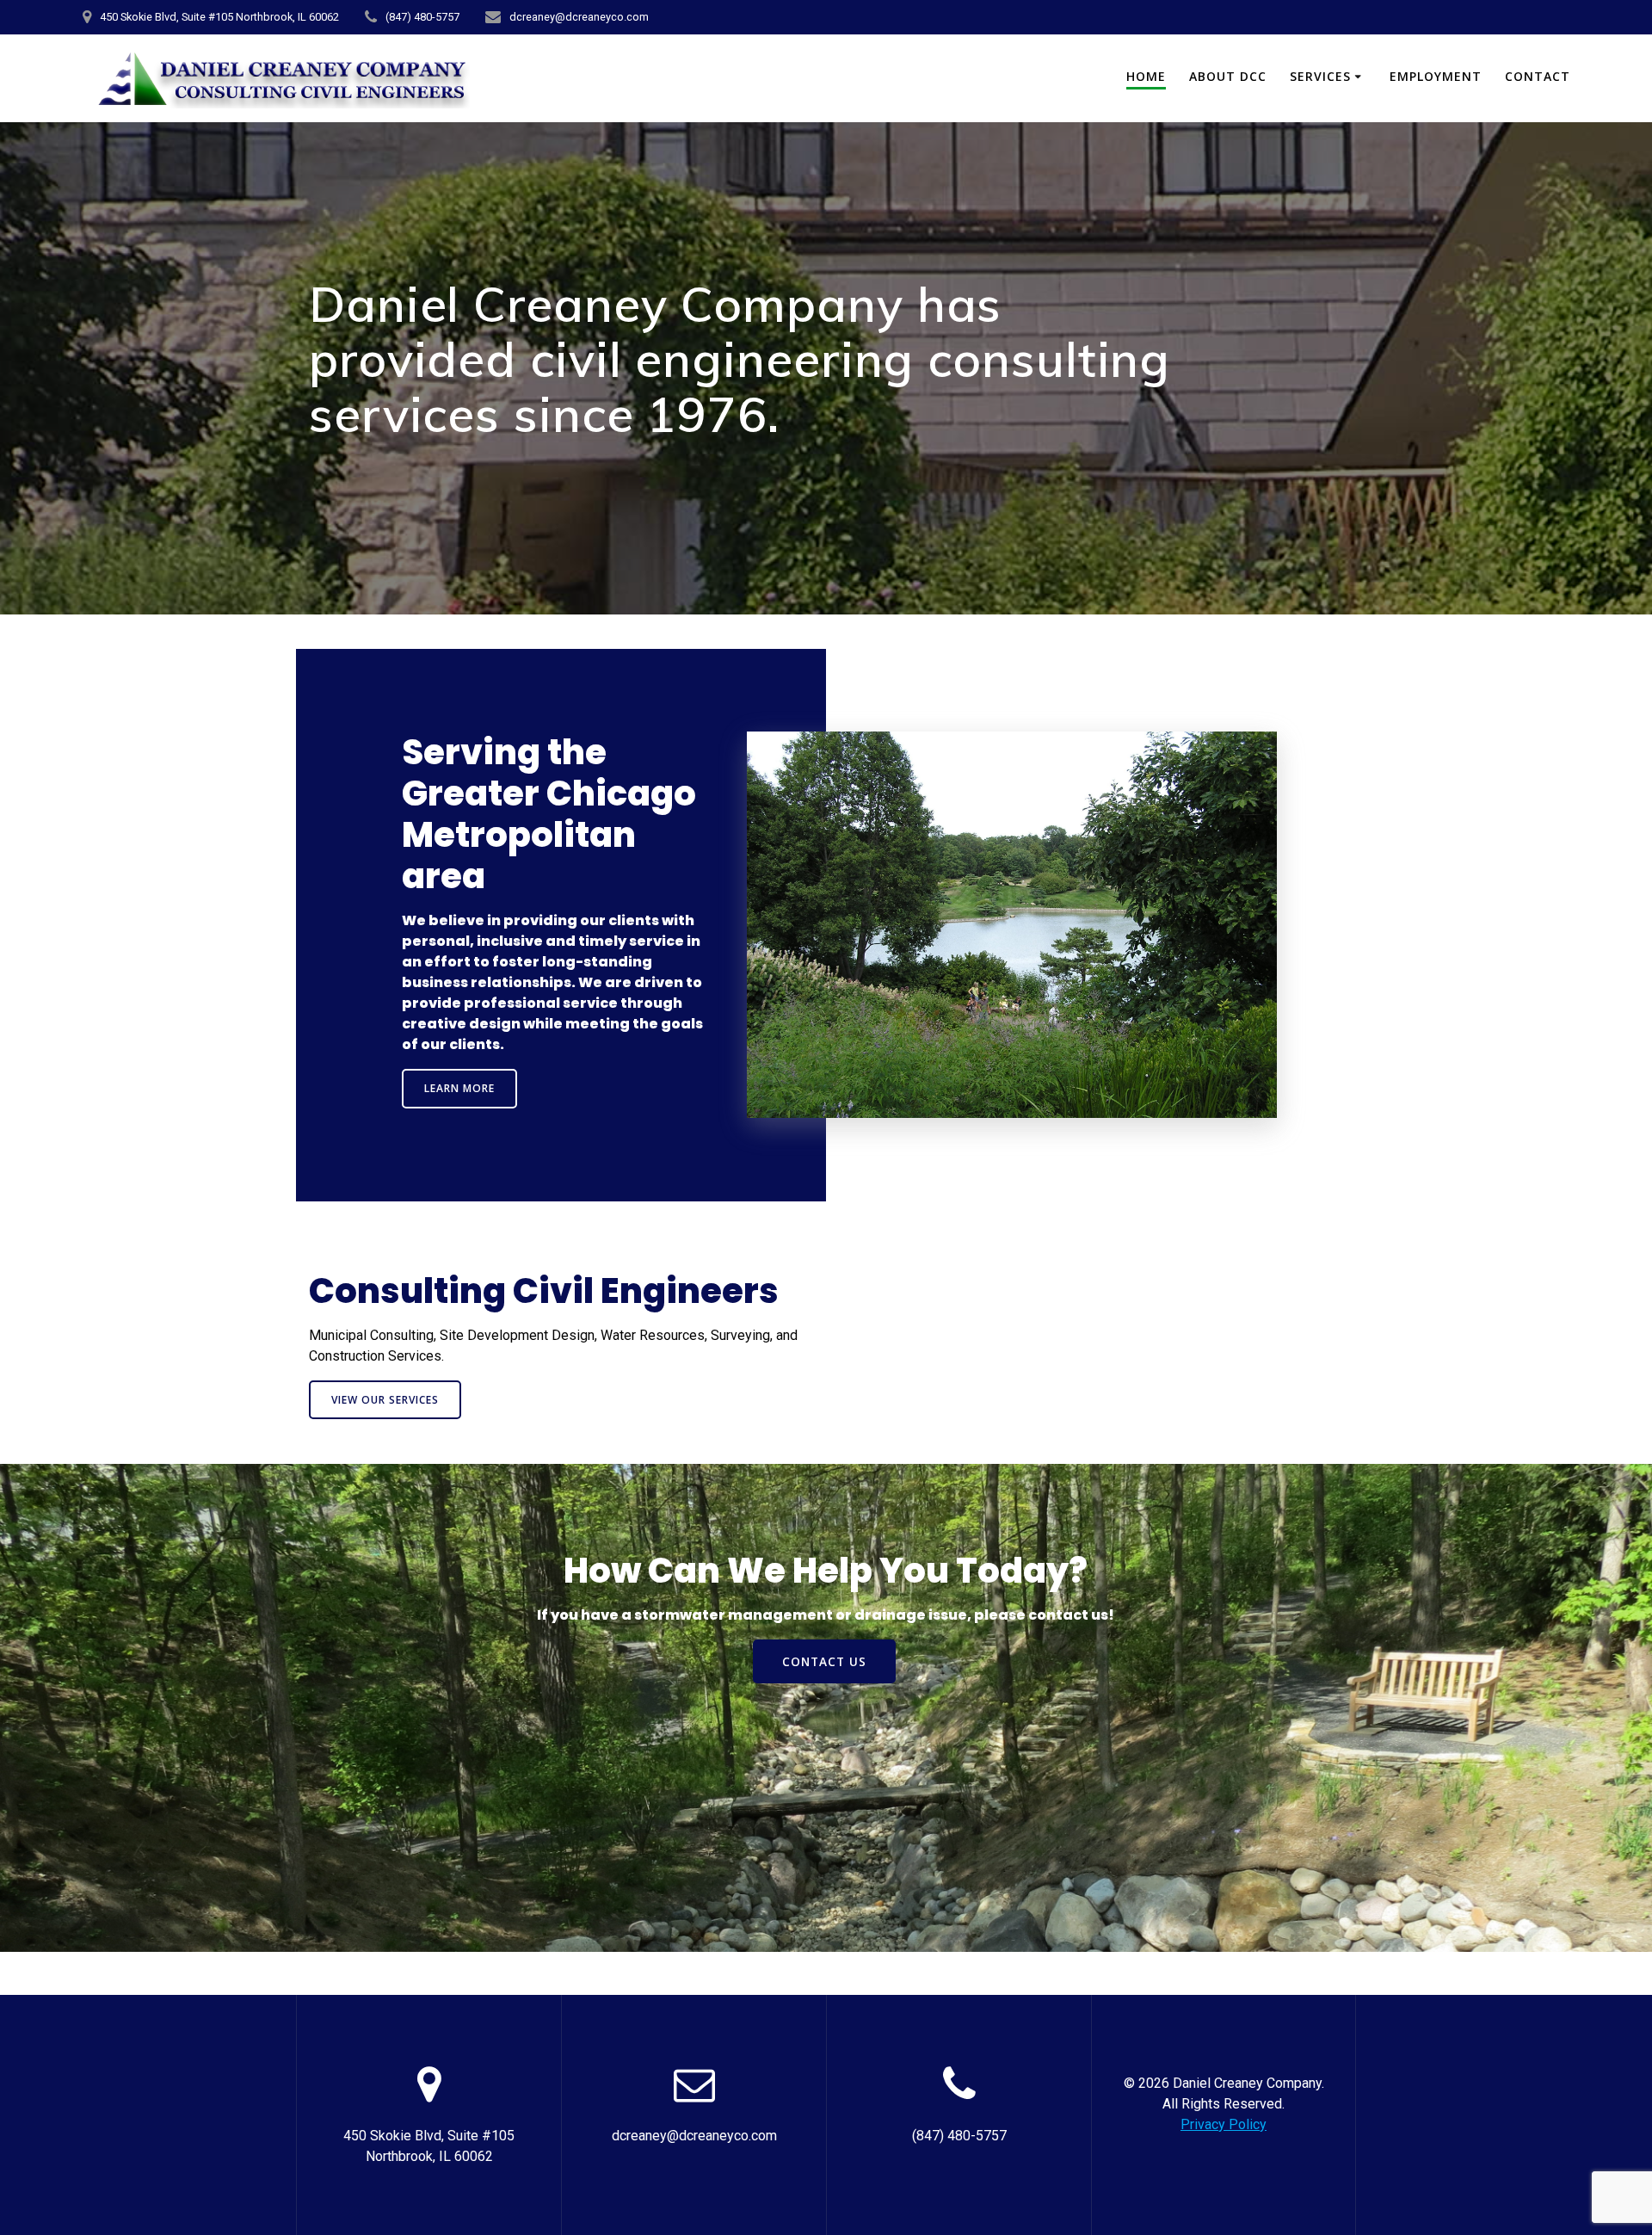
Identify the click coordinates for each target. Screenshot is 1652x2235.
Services (1320, 76)
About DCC (1228, 76)
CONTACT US (824, 1661)
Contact (1538, 76)
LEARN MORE (459, 1088)
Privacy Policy (1224, 2124)
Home (1146, 76)
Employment (1436, 76)
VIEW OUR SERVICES (385, 1400)
